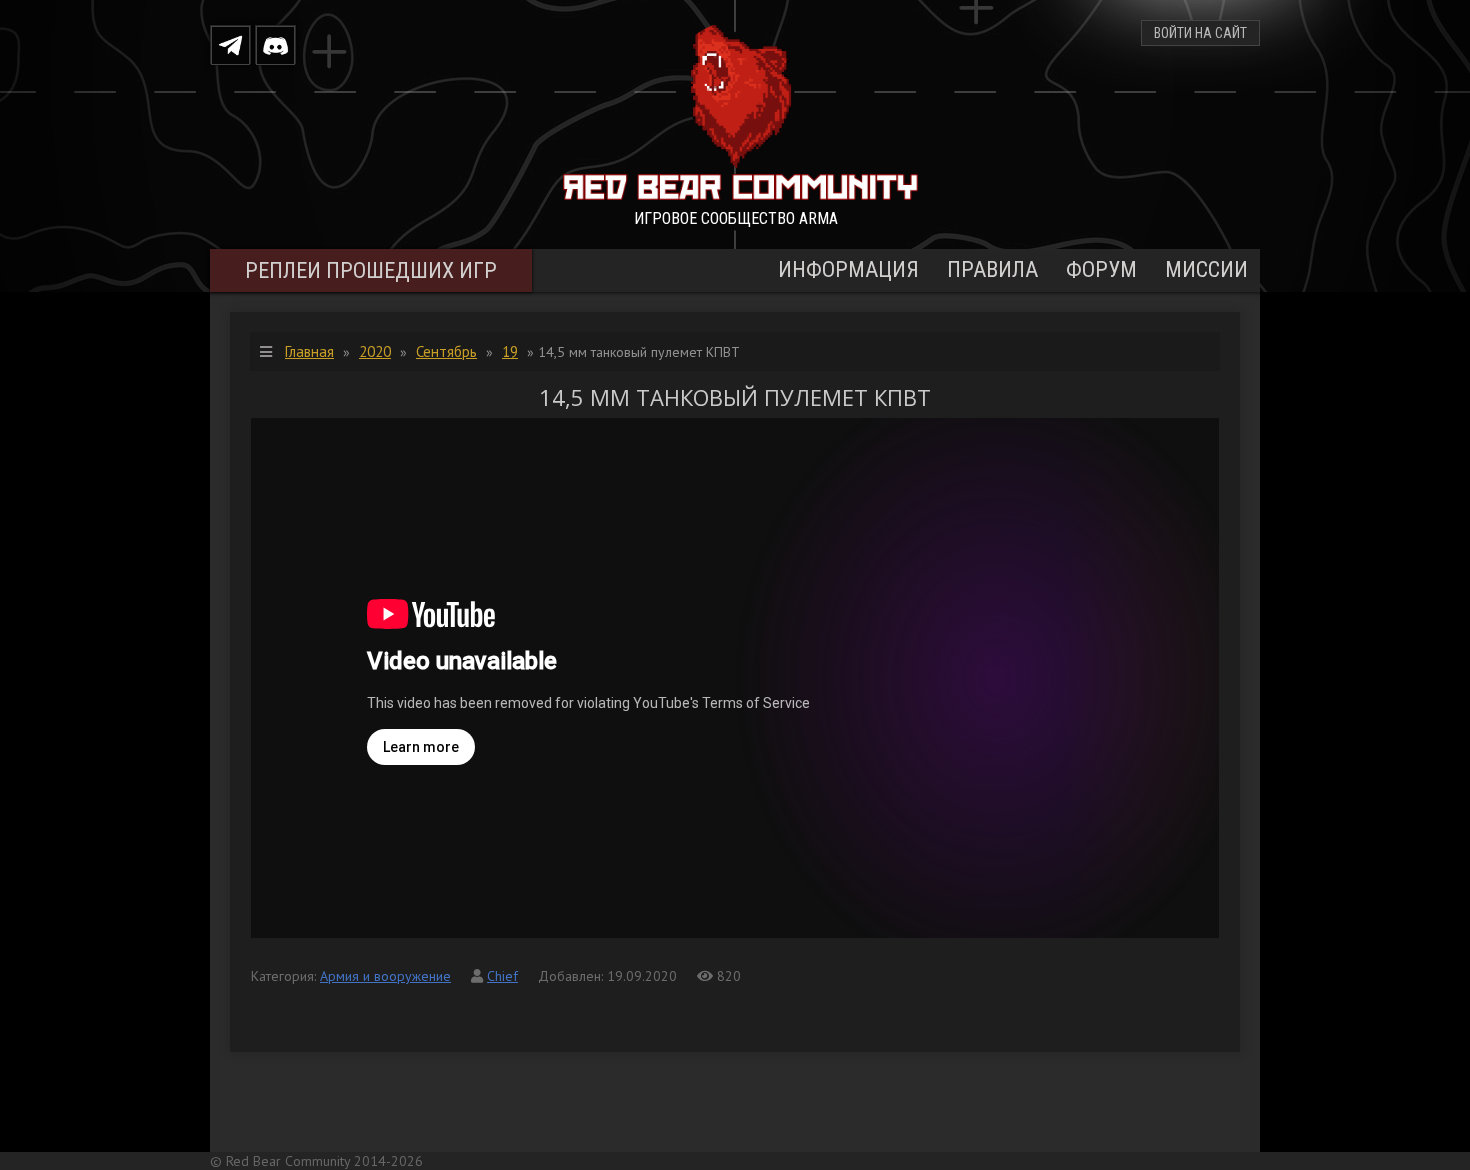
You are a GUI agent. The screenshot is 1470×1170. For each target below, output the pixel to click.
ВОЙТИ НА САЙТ (1200, 33)
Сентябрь (446, 351)
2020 (375, 351)
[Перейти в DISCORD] (275, 44)
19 (510, 351)
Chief (502, 976)
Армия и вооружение (385, 976)
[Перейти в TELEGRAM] (230, 44)
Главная (309, 351)
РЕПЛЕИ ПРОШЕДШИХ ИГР (371, 270)
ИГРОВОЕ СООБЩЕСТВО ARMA (736, 218)
